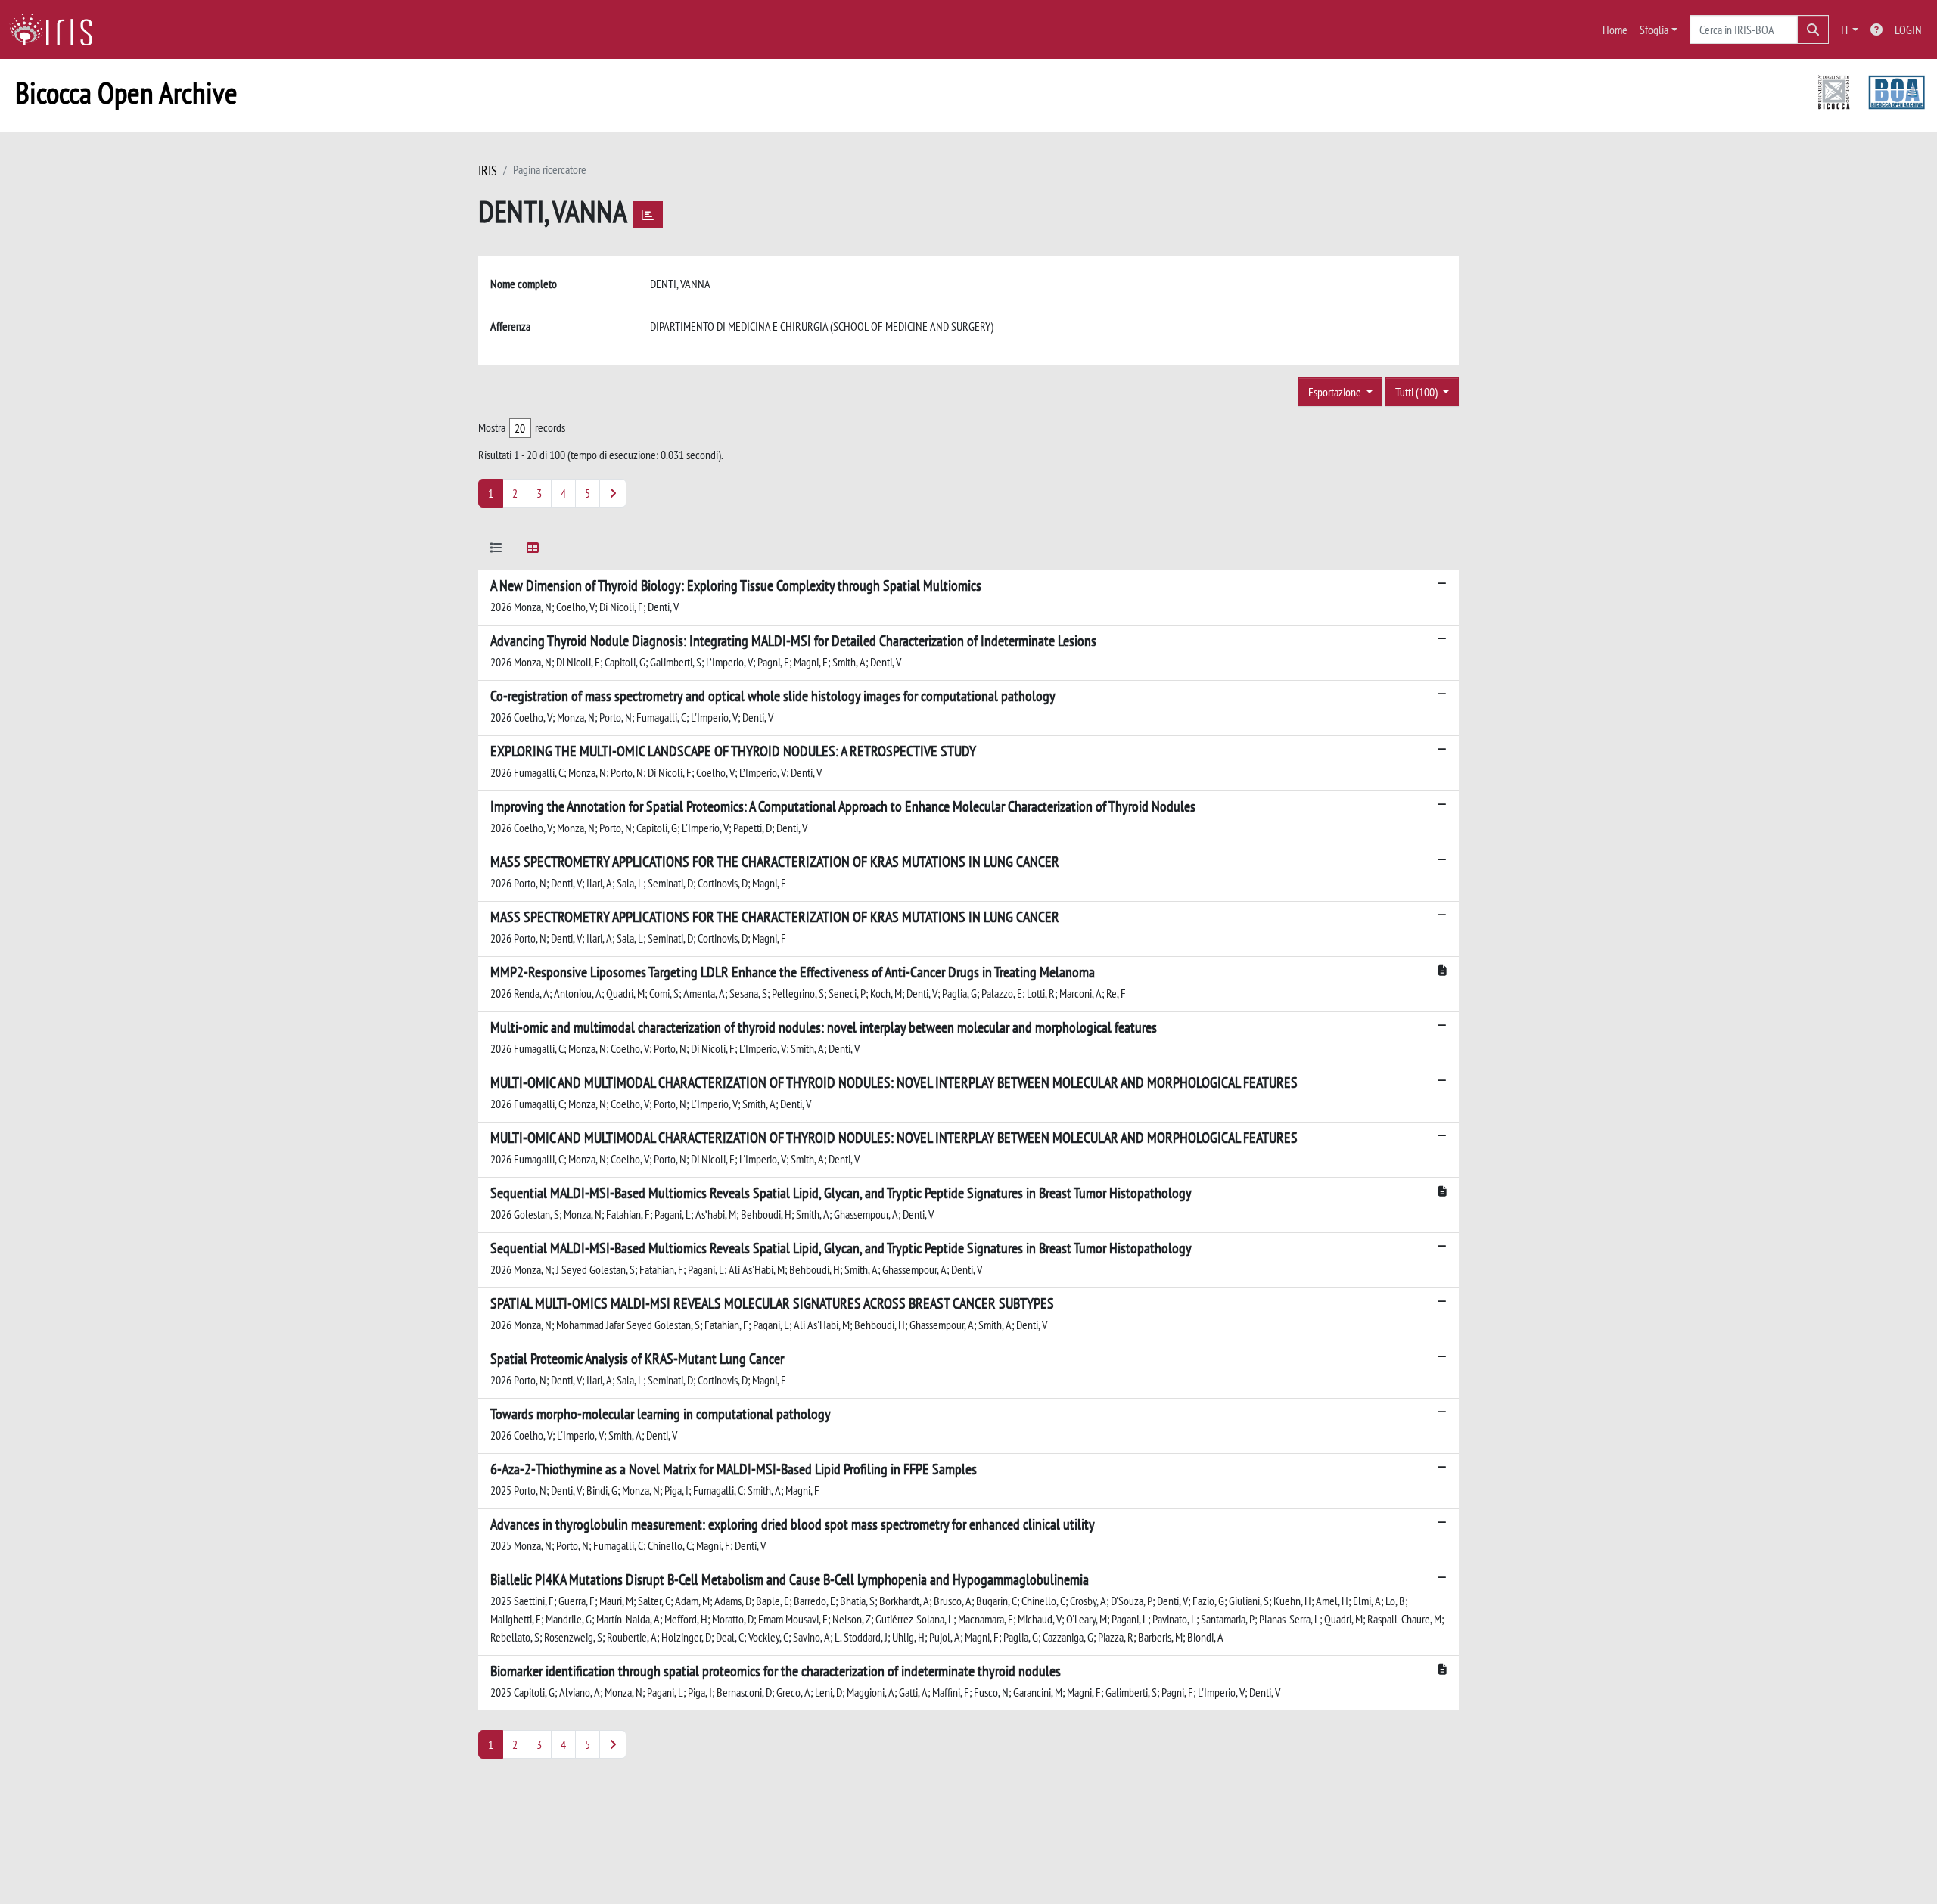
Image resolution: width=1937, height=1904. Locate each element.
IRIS (488, 171)
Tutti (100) (1418, 392)
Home (1615, 30)
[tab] (496, 550)
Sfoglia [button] (1654, 30)
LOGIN (1908, 30)
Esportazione (1336, 392)
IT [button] (1845, 30)
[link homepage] (57, 30)
